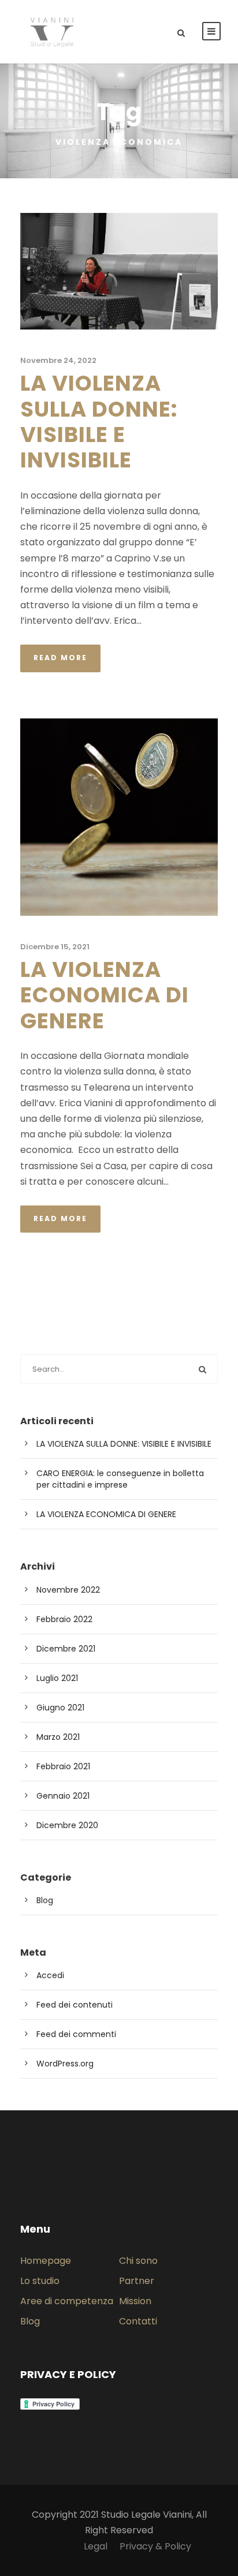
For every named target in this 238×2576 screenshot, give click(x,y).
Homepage (46, 2261)
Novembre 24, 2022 (58, 360)
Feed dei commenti (76, 2034)
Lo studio (40, 2281)
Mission (135, 2301)
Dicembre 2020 (67, 1825)
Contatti (138, 2321)
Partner (137, 2281)
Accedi (50, 1975)
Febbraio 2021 (63, 1766)
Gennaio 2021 (63, 1796)
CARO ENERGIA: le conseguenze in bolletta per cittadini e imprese (120, 1479)
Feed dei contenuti (75, 2005)
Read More (60, 658)
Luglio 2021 (57, 1678)
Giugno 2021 (60, 1708)
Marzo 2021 (58, 1737)
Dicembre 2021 (66, 1649)
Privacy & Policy (155, 2546)
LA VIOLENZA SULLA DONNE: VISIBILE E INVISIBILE (99, 422)
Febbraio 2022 (64, 1619)
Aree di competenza (67, 2301)
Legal (96, 2546)
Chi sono (138, 2261)
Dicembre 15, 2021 (55, 947)
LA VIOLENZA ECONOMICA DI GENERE (105, 995)
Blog (45, 1900)
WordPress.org (65, 2064)
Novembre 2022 (68, 1590)
